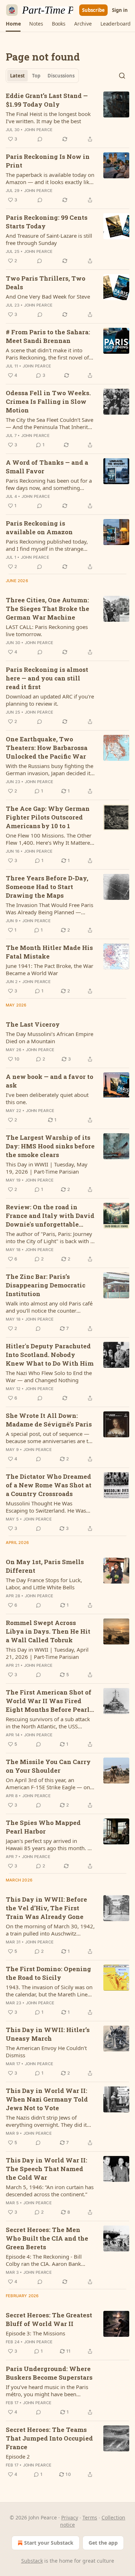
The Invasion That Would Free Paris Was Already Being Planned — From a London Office (49, 908)
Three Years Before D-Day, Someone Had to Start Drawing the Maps (47, 887)
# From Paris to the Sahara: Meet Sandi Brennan (48, 336)
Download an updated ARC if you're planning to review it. (50, 700)
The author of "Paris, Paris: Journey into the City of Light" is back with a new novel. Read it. (49, 1237)
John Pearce (38, 130)
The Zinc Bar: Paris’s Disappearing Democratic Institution (46, 1285)
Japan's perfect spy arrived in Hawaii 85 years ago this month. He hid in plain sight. (50, 1844)
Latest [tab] (17, 76)
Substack (32, 2561)
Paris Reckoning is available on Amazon (39, 528)
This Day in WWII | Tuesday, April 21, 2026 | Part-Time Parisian (47, 1653)
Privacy (70, 2517)
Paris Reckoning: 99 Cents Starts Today (47, 222)
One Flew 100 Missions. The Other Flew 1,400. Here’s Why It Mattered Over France (49, 839)
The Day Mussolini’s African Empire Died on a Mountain (49, 1037)
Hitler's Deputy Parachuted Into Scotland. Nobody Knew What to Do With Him (50, 1355)
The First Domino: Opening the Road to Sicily (48, 1973)
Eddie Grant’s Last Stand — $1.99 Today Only (47, 100)
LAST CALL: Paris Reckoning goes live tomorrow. (47, 630)
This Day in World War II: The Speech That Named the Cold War (46, 2169)
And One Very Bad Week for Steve (48, 296)
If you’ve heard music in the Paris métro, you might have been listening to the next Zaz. (47, 2390)
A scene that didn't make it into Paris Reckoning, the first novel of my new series (47, 354)
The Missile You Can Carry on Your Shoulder (48, 1766)
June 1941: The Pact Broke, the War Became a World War (49, 969)
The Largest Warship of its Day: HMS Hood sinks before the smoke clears (50, 1146)
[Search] (122, 76)
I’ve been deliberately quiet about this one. (47, 1098)
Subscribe (93, 10)
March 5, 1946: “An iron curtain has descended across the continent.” (50, 2191)
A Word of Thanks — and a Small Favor (47, 467)
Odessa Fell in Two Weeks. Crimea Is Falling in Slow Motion (48, 401)
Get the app (103, 2543)
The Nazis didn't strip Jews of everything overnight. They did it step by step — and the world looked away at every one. (46, 2121)
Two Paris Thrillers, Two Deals (46, 283)
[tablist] (42, 76)
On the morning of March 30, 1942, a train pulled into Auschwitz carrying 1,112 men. (50, 1930)
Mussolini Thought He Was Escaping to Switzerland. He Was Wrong (46, 1507)
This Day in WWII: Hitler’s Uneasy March (48, 2034)
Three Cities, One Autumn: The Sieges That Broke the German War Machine (48, 609)
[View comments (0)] (40, 139)
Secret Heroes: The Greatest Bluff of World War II (49, 2319)
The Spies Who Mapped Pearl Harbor (43, 1827)
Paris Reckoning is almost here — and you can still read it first (47, 678)
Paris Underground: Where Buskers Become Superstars (49, 2373)
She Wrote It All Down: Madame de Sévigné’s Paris (49, 1420)
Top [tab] (36, 76)
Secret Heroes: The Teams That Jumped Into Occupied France (49, 2438)
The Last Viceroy (33, 1024)
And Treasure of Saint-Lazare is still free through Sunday (49, 239)
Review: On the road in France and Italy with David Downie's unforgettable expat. (50, 1216)
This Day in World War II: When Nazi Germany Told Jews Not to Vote (47, 2099)
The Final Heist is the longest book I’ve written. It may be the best (48, 117)
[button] (13, 24)
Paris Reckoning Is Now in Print (48, 161)
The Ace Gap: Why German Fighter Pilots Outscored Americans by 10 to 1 (48, 817)
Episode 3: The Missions (35, 2333)
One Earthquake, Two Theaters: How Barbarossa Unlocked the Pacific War (47, 748)
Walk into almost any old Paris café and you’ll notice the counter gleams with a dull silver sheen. (49, 1307)
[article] (67, 117)
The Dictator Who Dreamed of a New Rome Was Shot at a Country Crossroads (49, 1485)
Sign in (120, 10)
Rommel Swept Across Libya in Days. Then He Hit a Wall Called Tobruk (48, 1631)
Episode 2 (18, 2456)
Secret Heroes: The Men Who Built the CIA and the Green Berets (47, 2238)
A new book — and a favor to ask (49, 1081)
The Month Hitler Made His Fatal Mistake (49, 952)
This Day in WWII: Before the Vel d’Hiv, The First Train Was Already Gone (46, 1908)
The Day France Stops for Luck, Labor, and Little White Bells (44, 1584)
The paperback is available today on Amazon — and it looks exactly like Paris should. (50, 178)
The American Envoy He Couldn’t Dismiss (46, 2052)
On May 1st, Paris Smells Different (45, 1566)
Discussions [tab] (61, 76)
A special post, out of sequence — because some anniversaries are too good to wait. (50, 1437)
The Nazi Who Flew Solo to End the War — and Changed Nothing (49, 1376)
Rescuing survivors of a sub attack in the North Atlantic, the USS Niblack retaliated (48, 1723)
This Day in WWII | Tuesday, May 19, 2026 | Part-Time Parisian (47, 1168)
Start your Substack (49, 2543)
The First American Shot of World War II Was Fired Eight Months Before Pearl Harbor (49, 1701)
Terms (90, 2517)
